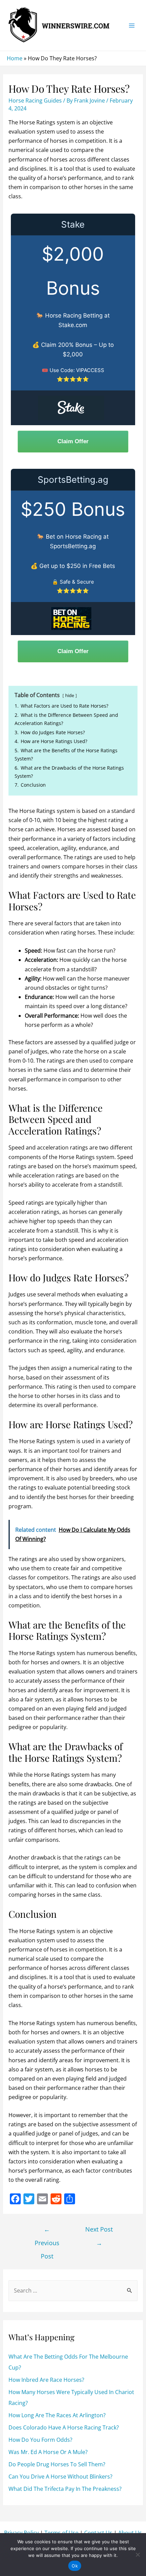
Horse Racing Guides (35, 101)
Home (15, 58)
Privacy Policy (21, 2533)
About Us (130, 2533)
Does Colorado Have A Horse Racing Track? (64, 2427)
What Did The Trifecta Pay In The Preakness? (65, 2489)
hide (70, 695)
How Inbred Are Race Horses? (46, 2380)
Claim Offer (73, 441)
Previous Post (47, 2231)
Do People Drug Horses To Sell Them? (57, 2464)
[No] (138, 2555)
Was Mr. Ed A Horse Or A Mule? (48, 2452)
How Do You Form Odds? (40, 2440)
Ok (75, 2566)
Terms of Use (61, 2533)
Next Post (99, 2231)
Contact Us (98, 2533)
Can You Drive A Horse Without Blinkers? (60, 2477)
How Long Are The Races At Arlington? (57, 2415)
